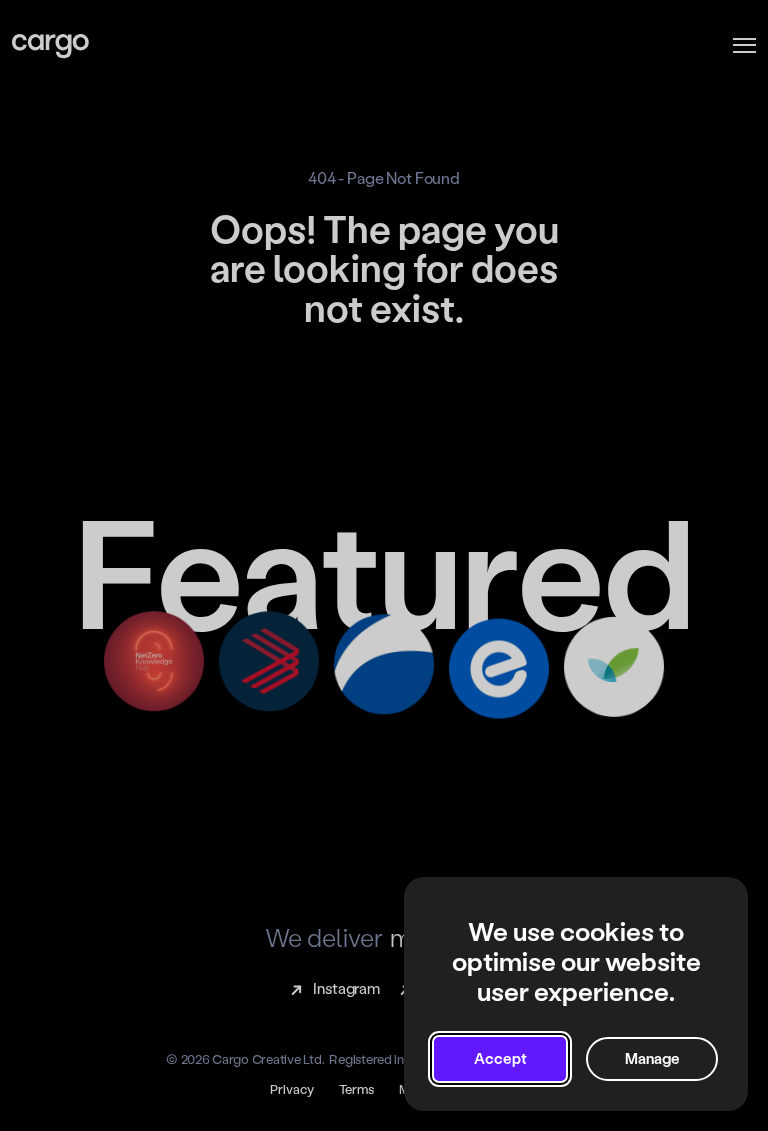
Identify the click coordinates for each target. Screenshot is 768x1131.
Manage (652, 1059)
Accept (500, 1059)
